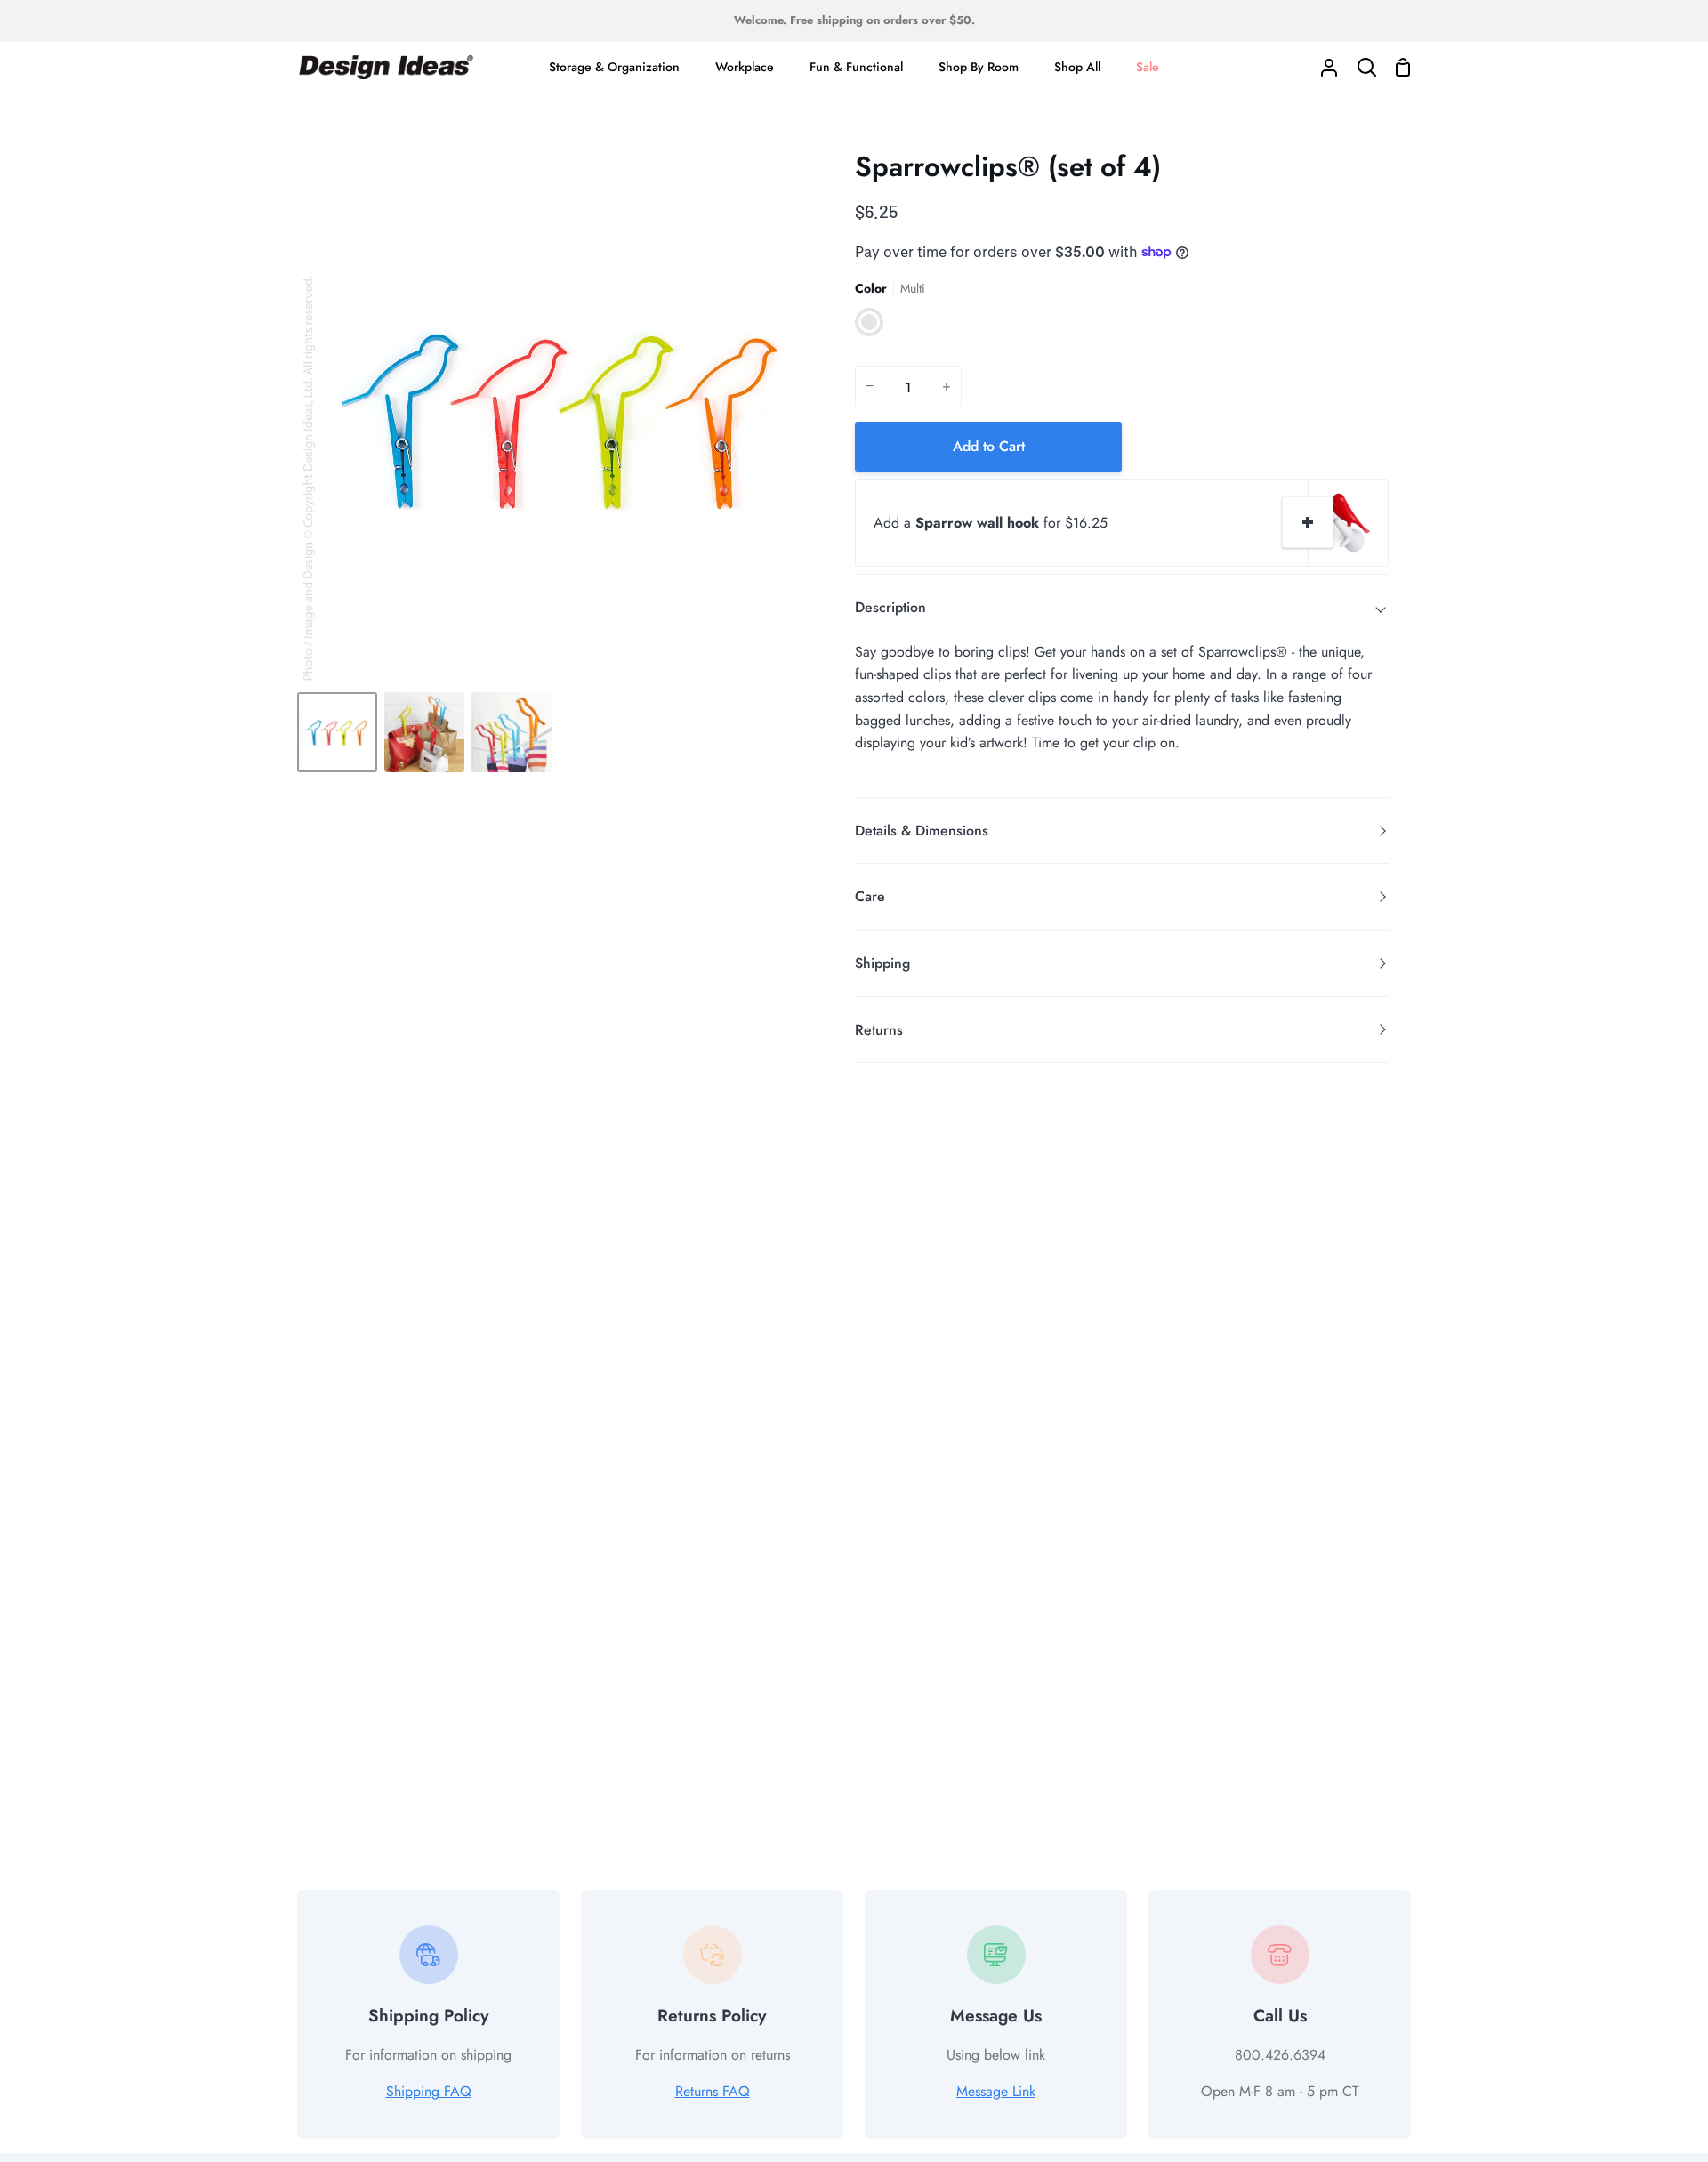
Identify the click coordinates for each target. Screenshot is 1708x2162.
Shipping (882, 963)
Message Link (996, 2091)
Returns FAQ (713, 2091)
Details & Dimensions (922, 831)
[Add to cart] (1308, 522)
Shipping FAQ (429, 2091)
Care (870, 896)
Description (890, 607)
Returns (879, 1030)
